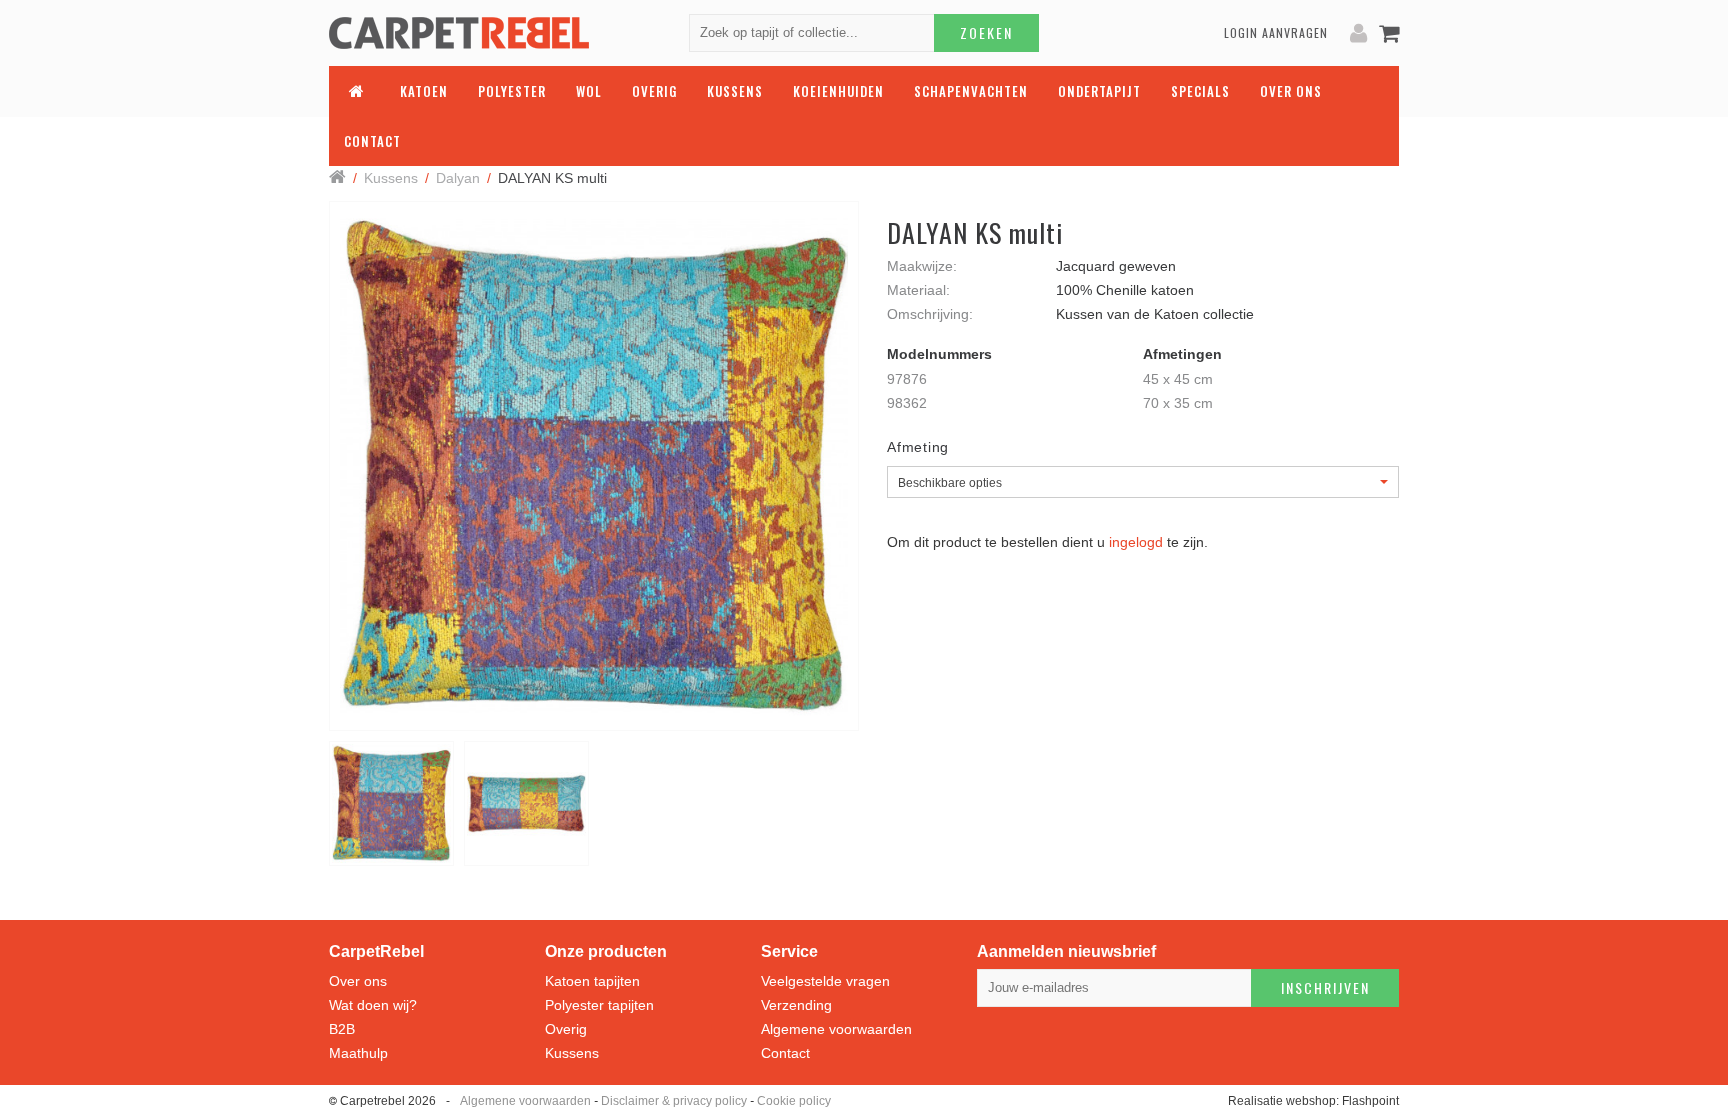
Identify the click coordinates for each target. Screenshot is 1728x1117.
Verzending (796, 1005)
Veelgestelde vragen (825, 981)
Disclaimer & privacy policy (674, 1101)
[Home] (337, 178)
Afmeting (918, 447)
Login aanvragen (1276, 32)
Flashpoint (1370, 1101)
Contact (785, 1053)
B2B (342, 1029)
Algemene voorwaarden (836, 1029)
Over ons (358, 981)
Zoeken (986, 32)
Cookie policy (794, 1101)
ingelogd (1136, 542)
